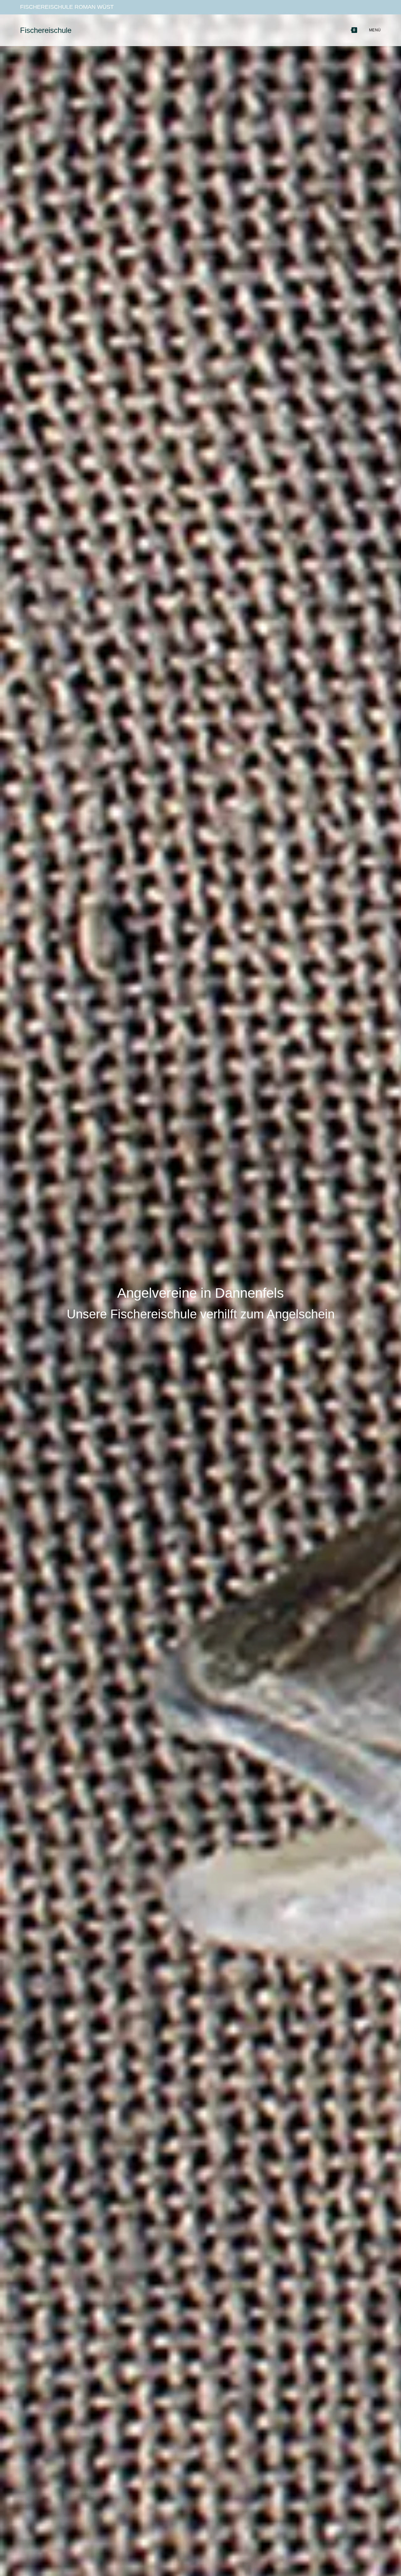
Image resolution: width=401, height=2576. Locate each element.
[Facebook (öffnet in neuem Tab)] (356, 7)
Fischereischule (46, 30)
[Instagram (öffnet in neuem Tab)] (367, 7)
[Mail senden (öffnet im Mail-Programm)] (377, 7)
